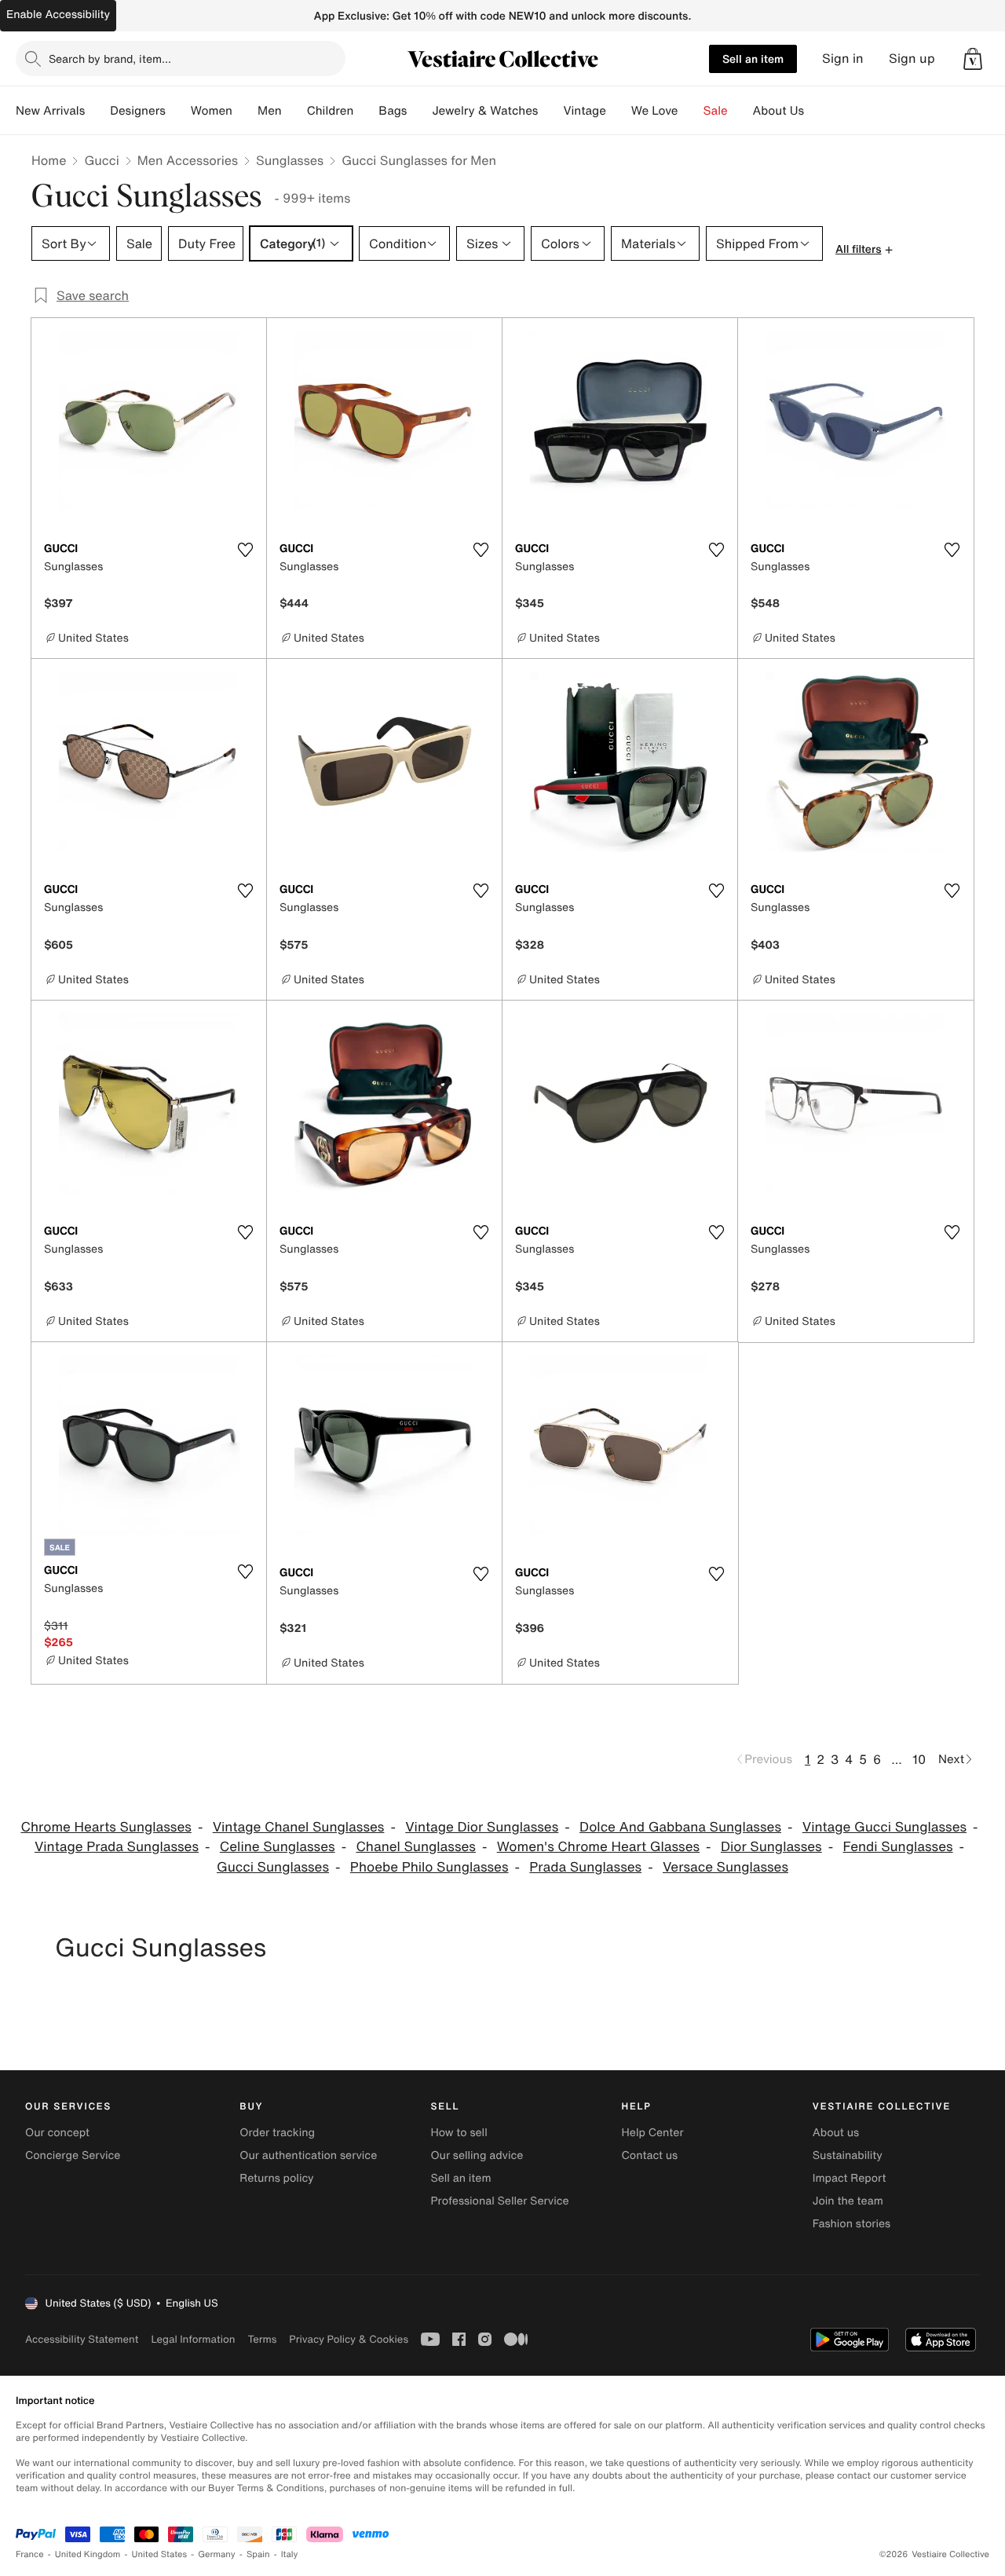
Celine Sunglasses (278, 1847)
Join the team (848, 2201)
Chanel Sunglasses (415, 1847)
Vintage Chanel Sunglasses (299, 1827)
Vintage (584, 111)
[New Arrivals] (97, 111)
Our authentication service (308, 2155)
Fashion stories (852, 2224)
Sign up (912, 59)
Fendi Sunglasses (898, 1847)
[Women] (245, 111)
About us (836, 2133)
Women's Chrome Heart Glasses (598, 1847)
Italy (290, 2554)
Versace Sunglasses (725, 1867)
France (30, 2554)
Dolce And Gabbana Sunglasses (680, 1827)
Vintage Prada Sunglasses (117, 1847)
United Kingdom (88, 2554)
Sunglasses (290, 160)
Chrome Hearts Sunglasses (106, 1827)
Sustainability (848, 2155)
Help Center (653, 2133)
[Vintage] (619, 111)
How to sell (459, 2133)
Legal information (193, 2339)
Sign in (843, 59)
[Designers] (178, 111)
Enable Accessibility (58, 15)
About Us (778, 111)
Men (270, 111)
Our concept (57, 2133)
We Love (655, 111)
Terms (262, 2339)
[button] (973, 59)
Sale (716, 111)
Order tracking (277, 2133)
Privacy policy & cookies (349, 2339)
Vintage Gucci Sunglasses (884, 1827)
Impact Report (850, 2178)
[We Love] (691, 111)
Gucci (101, 160)
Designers (138, 111)
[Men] (294, 111)
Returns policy (276, 2178)
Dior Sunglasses (771, 1847)
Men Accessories (188, 160)
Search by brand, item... (110, 59)
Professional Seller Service (499, 2201)
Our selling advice (477, 2155)
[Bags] (419, 111)
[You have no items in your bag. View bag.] (973, 59)
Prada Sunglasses (585, 1867)
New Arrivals (50, 111)
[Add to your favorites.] (245, 550)
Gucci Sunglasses (273, 1867)
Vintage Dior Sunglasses (482, 1827)
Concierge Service (73, 2155)
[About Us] (817, 111)
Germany (217, 2554)
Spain (258, 2554)
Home (49, 160)
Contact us (650, 2155)
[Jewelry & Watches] (550, 111)
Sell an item (753, 59)
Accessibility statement (82, 2339)
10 (919, 1759)
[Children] (366, 111)
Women (212, 111)
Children (331, 111)
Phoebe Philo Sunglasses (429, 1867)
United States (160, 2554)
